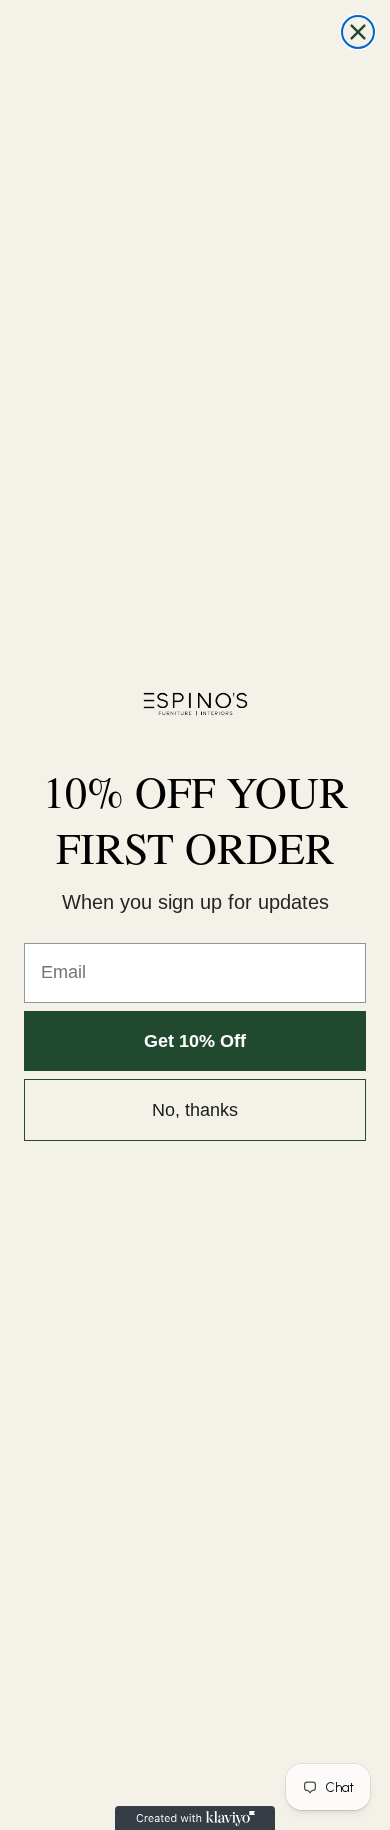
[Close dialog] (358, 32)
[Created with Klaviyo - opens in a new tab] (195, 1818)
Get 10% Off (195, 1041)
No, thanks (195, 1110)
